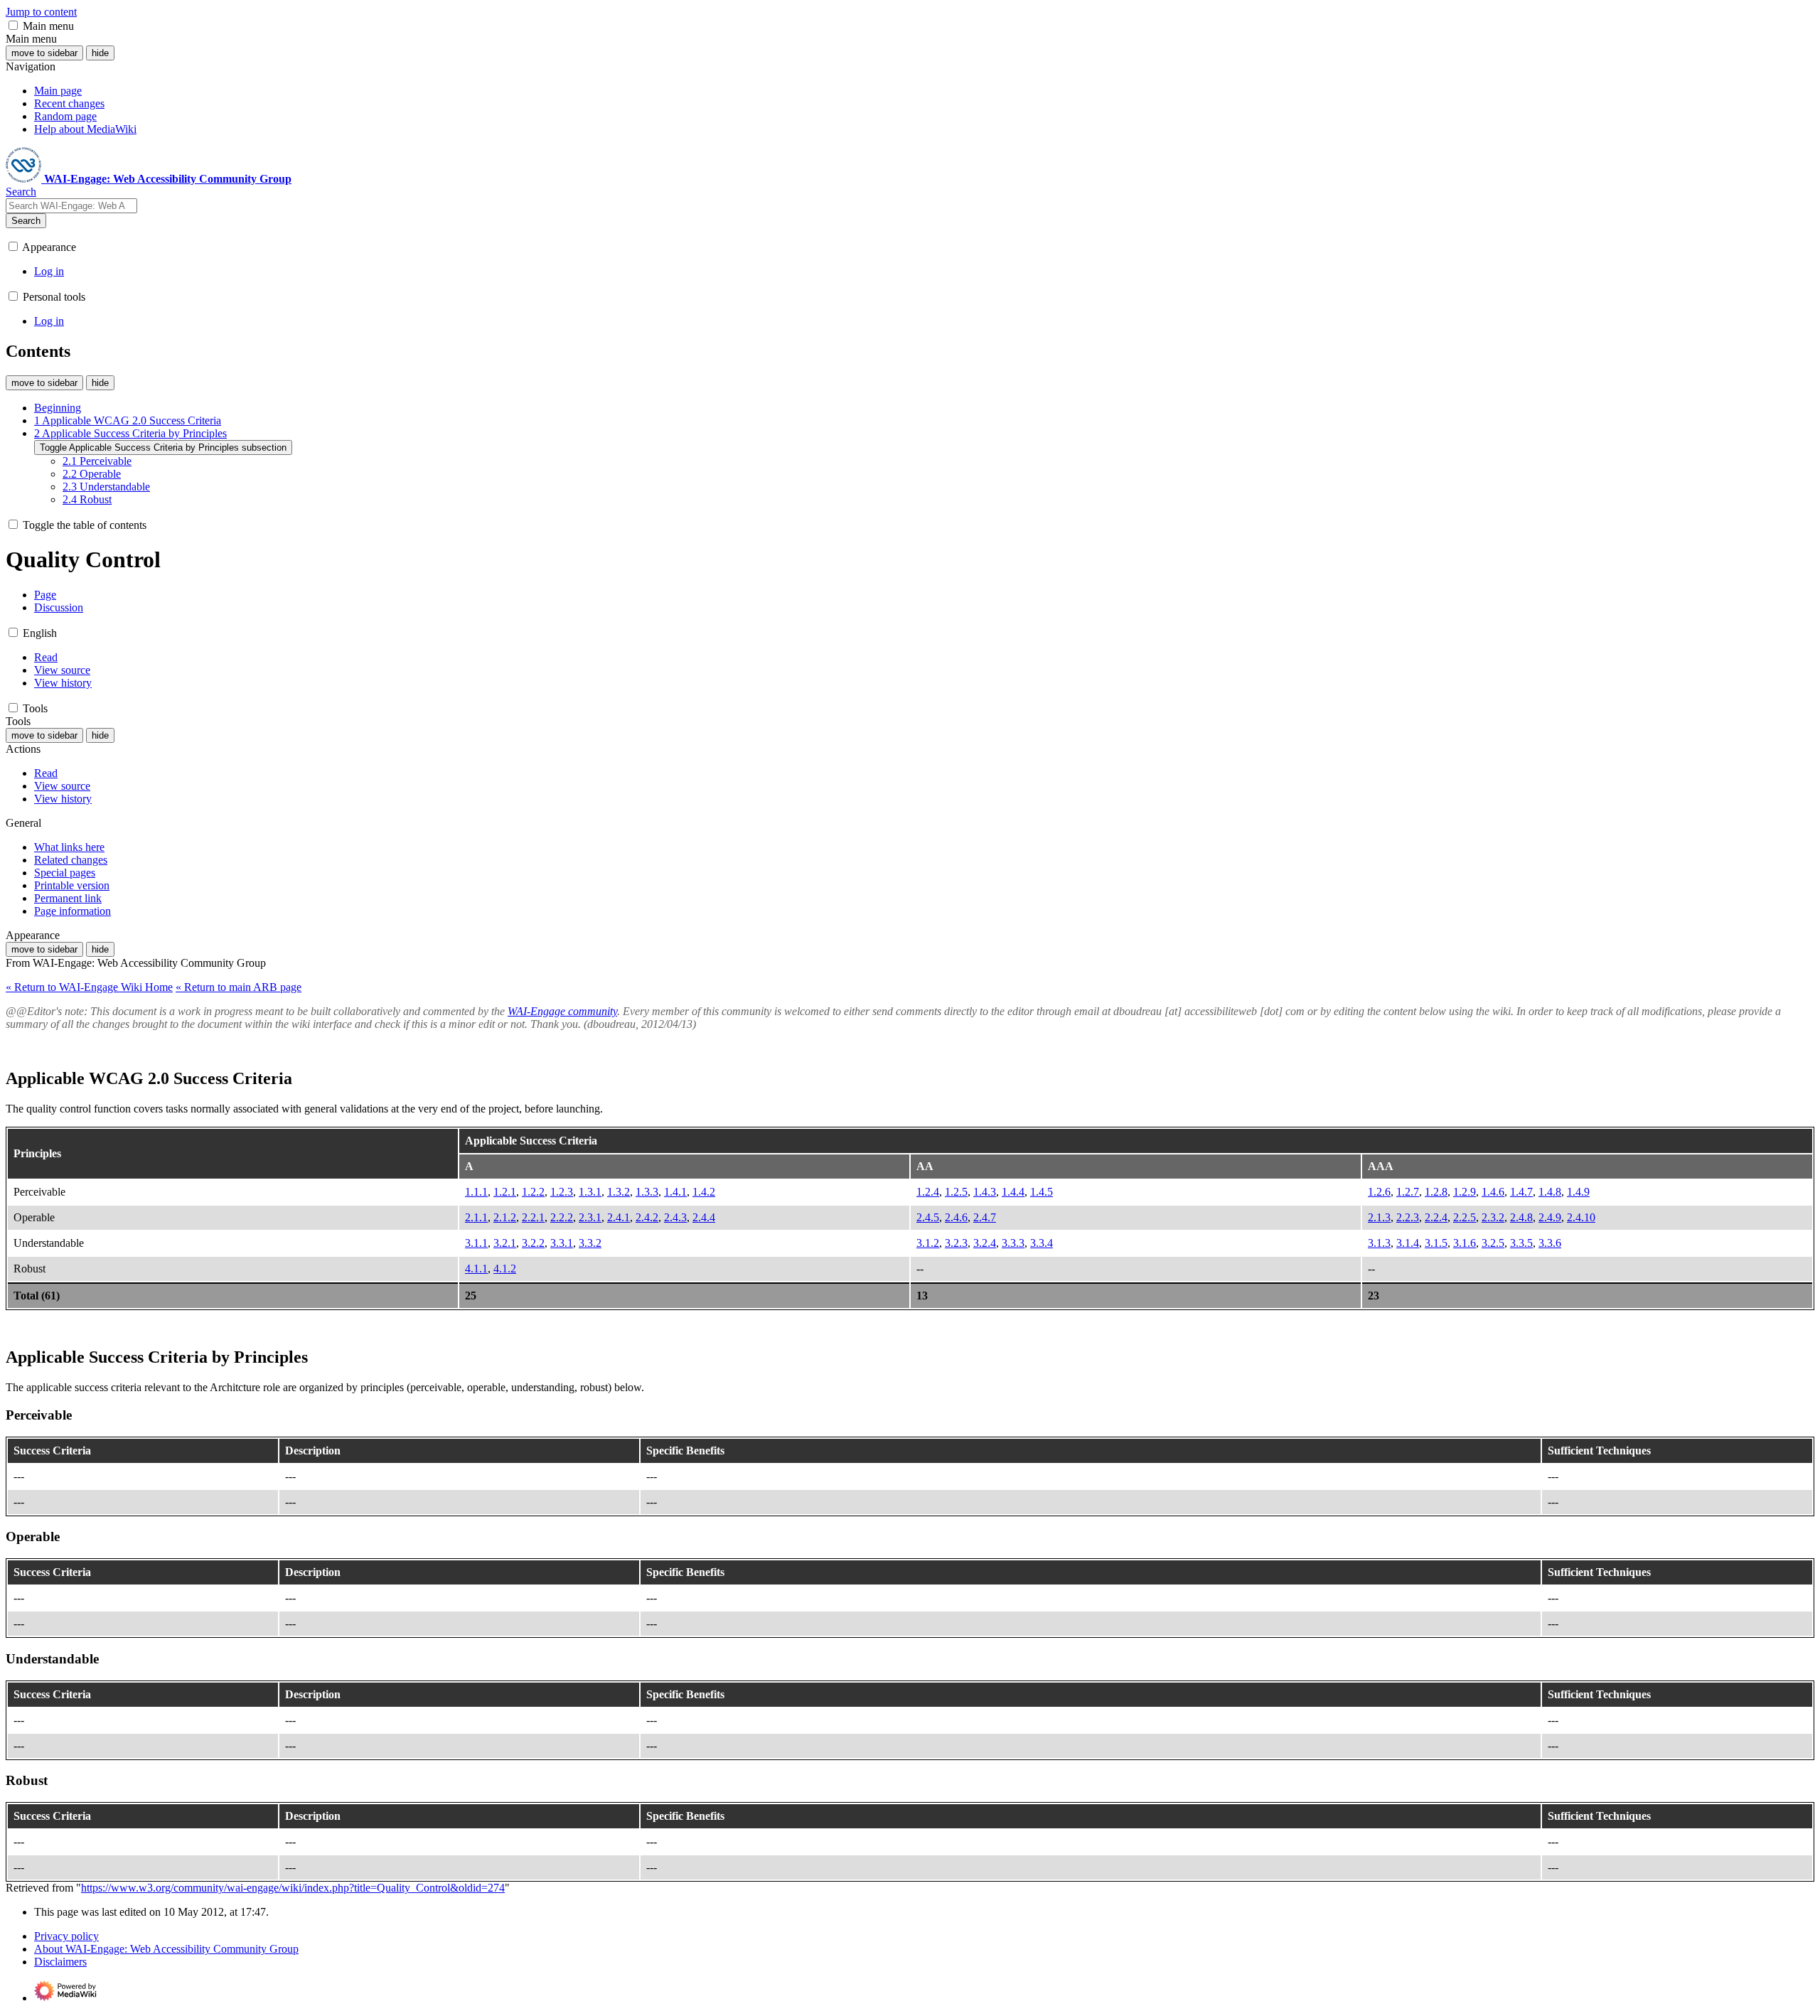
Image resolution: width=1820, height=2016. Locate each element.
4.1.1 (476, 1269)
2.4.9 (1550, 1217)
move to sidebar (44, 53)
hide (100, 53)
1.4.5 (1042, 1192)
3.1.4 (1408, 1243)
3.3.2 (590, 1243)
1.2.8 (1436, 1192)
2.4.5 (928, 1217)
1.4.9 (1578, 1192)
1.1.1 (476, 1192)
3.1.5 (1436, 1243)
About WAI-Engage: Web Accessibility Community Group (166, 1949)
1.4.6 (1493, 1192)
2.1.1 (476, 1217)
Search (26, 221)
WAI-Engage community (562, 1011)
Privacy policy (66, 1936)
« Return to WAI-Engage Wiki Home (89, 987)
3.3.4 (1042, 1243)
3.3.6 (1550, 1243)
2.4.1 (619, 1217)
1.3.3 (647, 1192)
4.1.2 (505, 1269)
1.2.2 (533, 1192)
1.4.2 (704, 1192)
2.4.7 (985, 1217)
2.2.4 (1436, 1217)
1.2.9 (1465, 1192)
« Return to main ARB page (239, 987)
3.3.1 (562, 1243)
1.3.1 (590, 1192)
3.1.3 (1379, 1243)
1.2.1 (505, 1192)
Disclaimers (60, 1962)
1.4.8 (1550, 1192)
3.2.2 (533, 1243)
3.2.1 (505, 1243)
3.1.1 (476, 1243)
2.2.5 (1465, 1217)
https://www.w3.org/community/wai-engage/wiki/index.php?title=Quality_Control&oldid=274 (293, 1888)
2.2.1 (533, 1217)
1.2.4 (928, 1192)
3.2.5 (1493, 1243)
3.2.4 (985, 1243)
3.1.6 (1465, 1243)
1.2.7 (1408, 1192)
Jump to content (41, 12)
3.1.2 (928, 1243)
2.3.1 (590, 1217)
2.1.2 (505, 1217)
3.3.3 (1013, 1243)
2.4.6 (956, 1217)
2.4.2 (647, 1217)
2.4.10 (1581, 1217)
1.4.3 (985, 1192)
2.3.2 (1493, 1217)
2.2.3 (1408, 1217)
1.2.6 (1379, 1192)
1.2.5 (956, 1192)
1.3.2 (619, 1192)
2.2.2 (562, 1217)
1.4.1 (675, 1192)
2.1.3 (1379, 1217)
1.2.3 (562, 1192)
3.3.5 (1521, 1243)
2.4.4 (704, 1217)
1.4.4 (1013, 1192)
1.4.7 (1521, 1192)
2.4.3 (675, 1217)
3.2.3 (956, 1243)
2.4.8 (1521, 1217)
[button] (13, 25)
